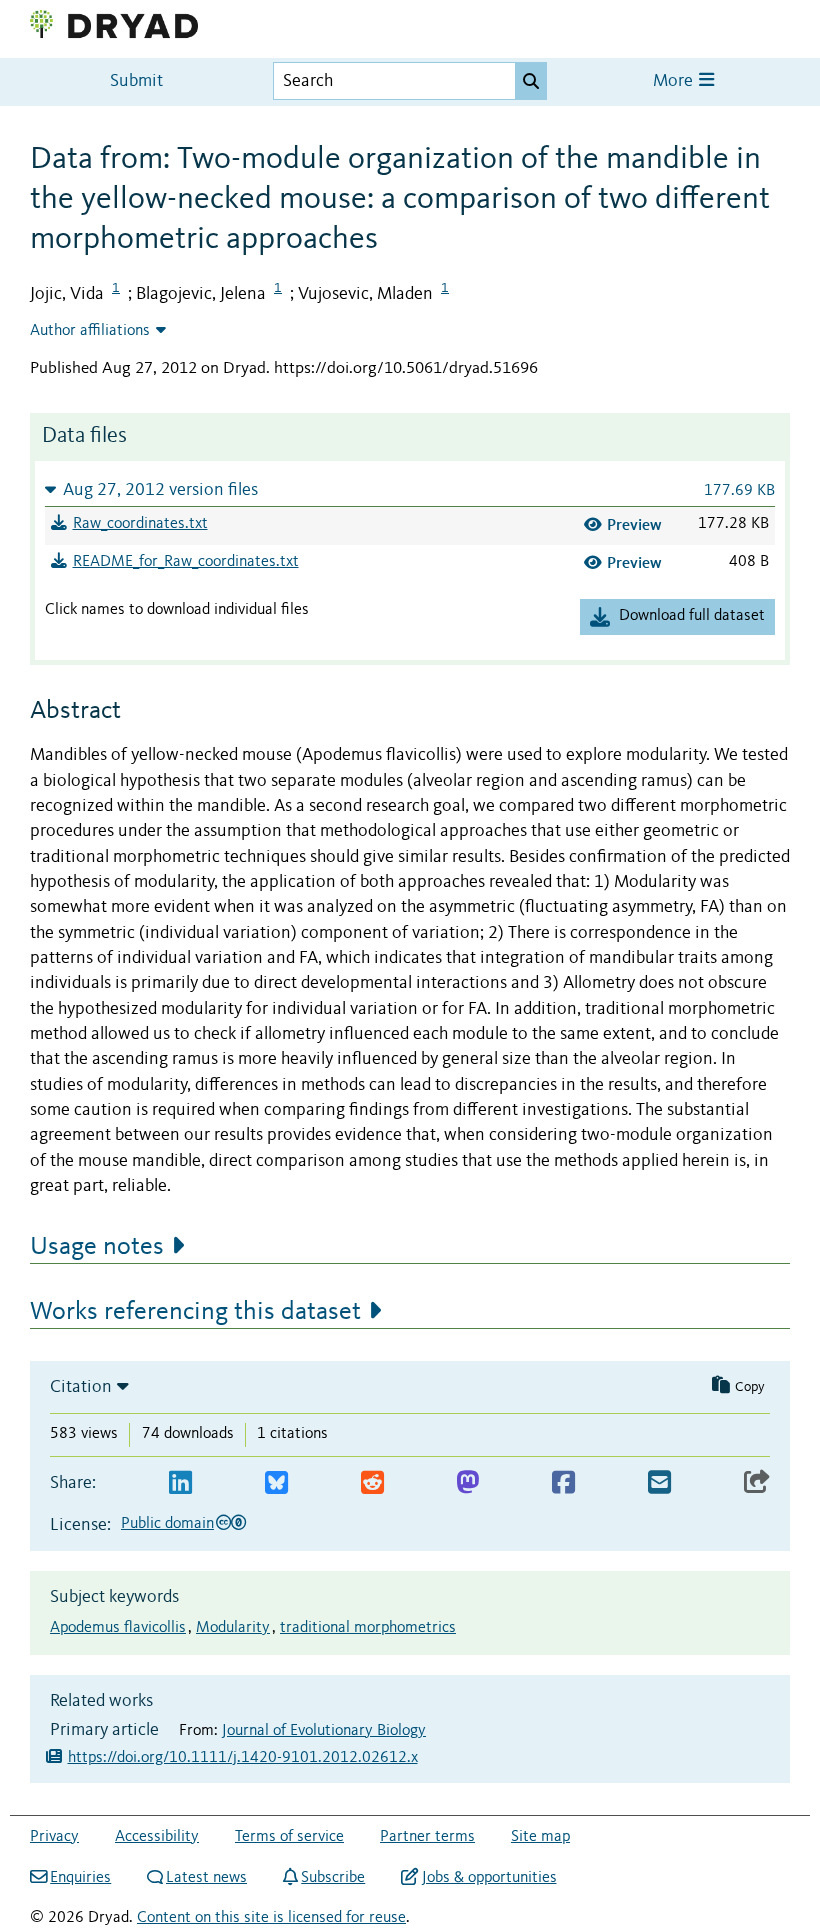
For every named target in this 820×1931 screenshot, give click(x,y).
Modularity (233, 1628)
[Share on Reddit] (372, 1483)
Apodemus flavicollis (118, 1628)
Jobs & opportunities (489, 1878)
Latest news (206, 1878)
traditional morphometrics (368, 1628)
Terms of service (289, 1837)
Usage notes (97, 1247)
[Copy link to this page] (757, 1483)
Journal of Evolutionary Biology (324, 1731)
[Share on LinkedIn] (180, 1483)
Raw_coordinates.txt (140, 524)
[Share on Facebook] (563, 1483)
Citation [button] (81, 1387)
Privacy (54, 1837)
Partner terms (427, 1837)
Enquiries (80, 1878)
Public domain (167, 1524)
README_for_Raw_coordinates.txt (186, 562)
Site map (540, 1837)
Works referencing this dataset (195, 1312)
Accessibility (157, 1837)
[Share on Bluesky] (276, 1483)
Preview (634, 524)
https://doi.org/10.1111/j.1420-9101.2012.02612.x (243, 1758)
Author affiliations (90, 331)
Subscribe (333, 1878)
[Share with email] (659, 1483)
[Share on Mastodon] (467, 1483)
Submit (136, 81)
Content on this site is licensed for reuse (271, 1918)
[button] (410, 489)
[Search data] (531, 81)
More (675, 81)
